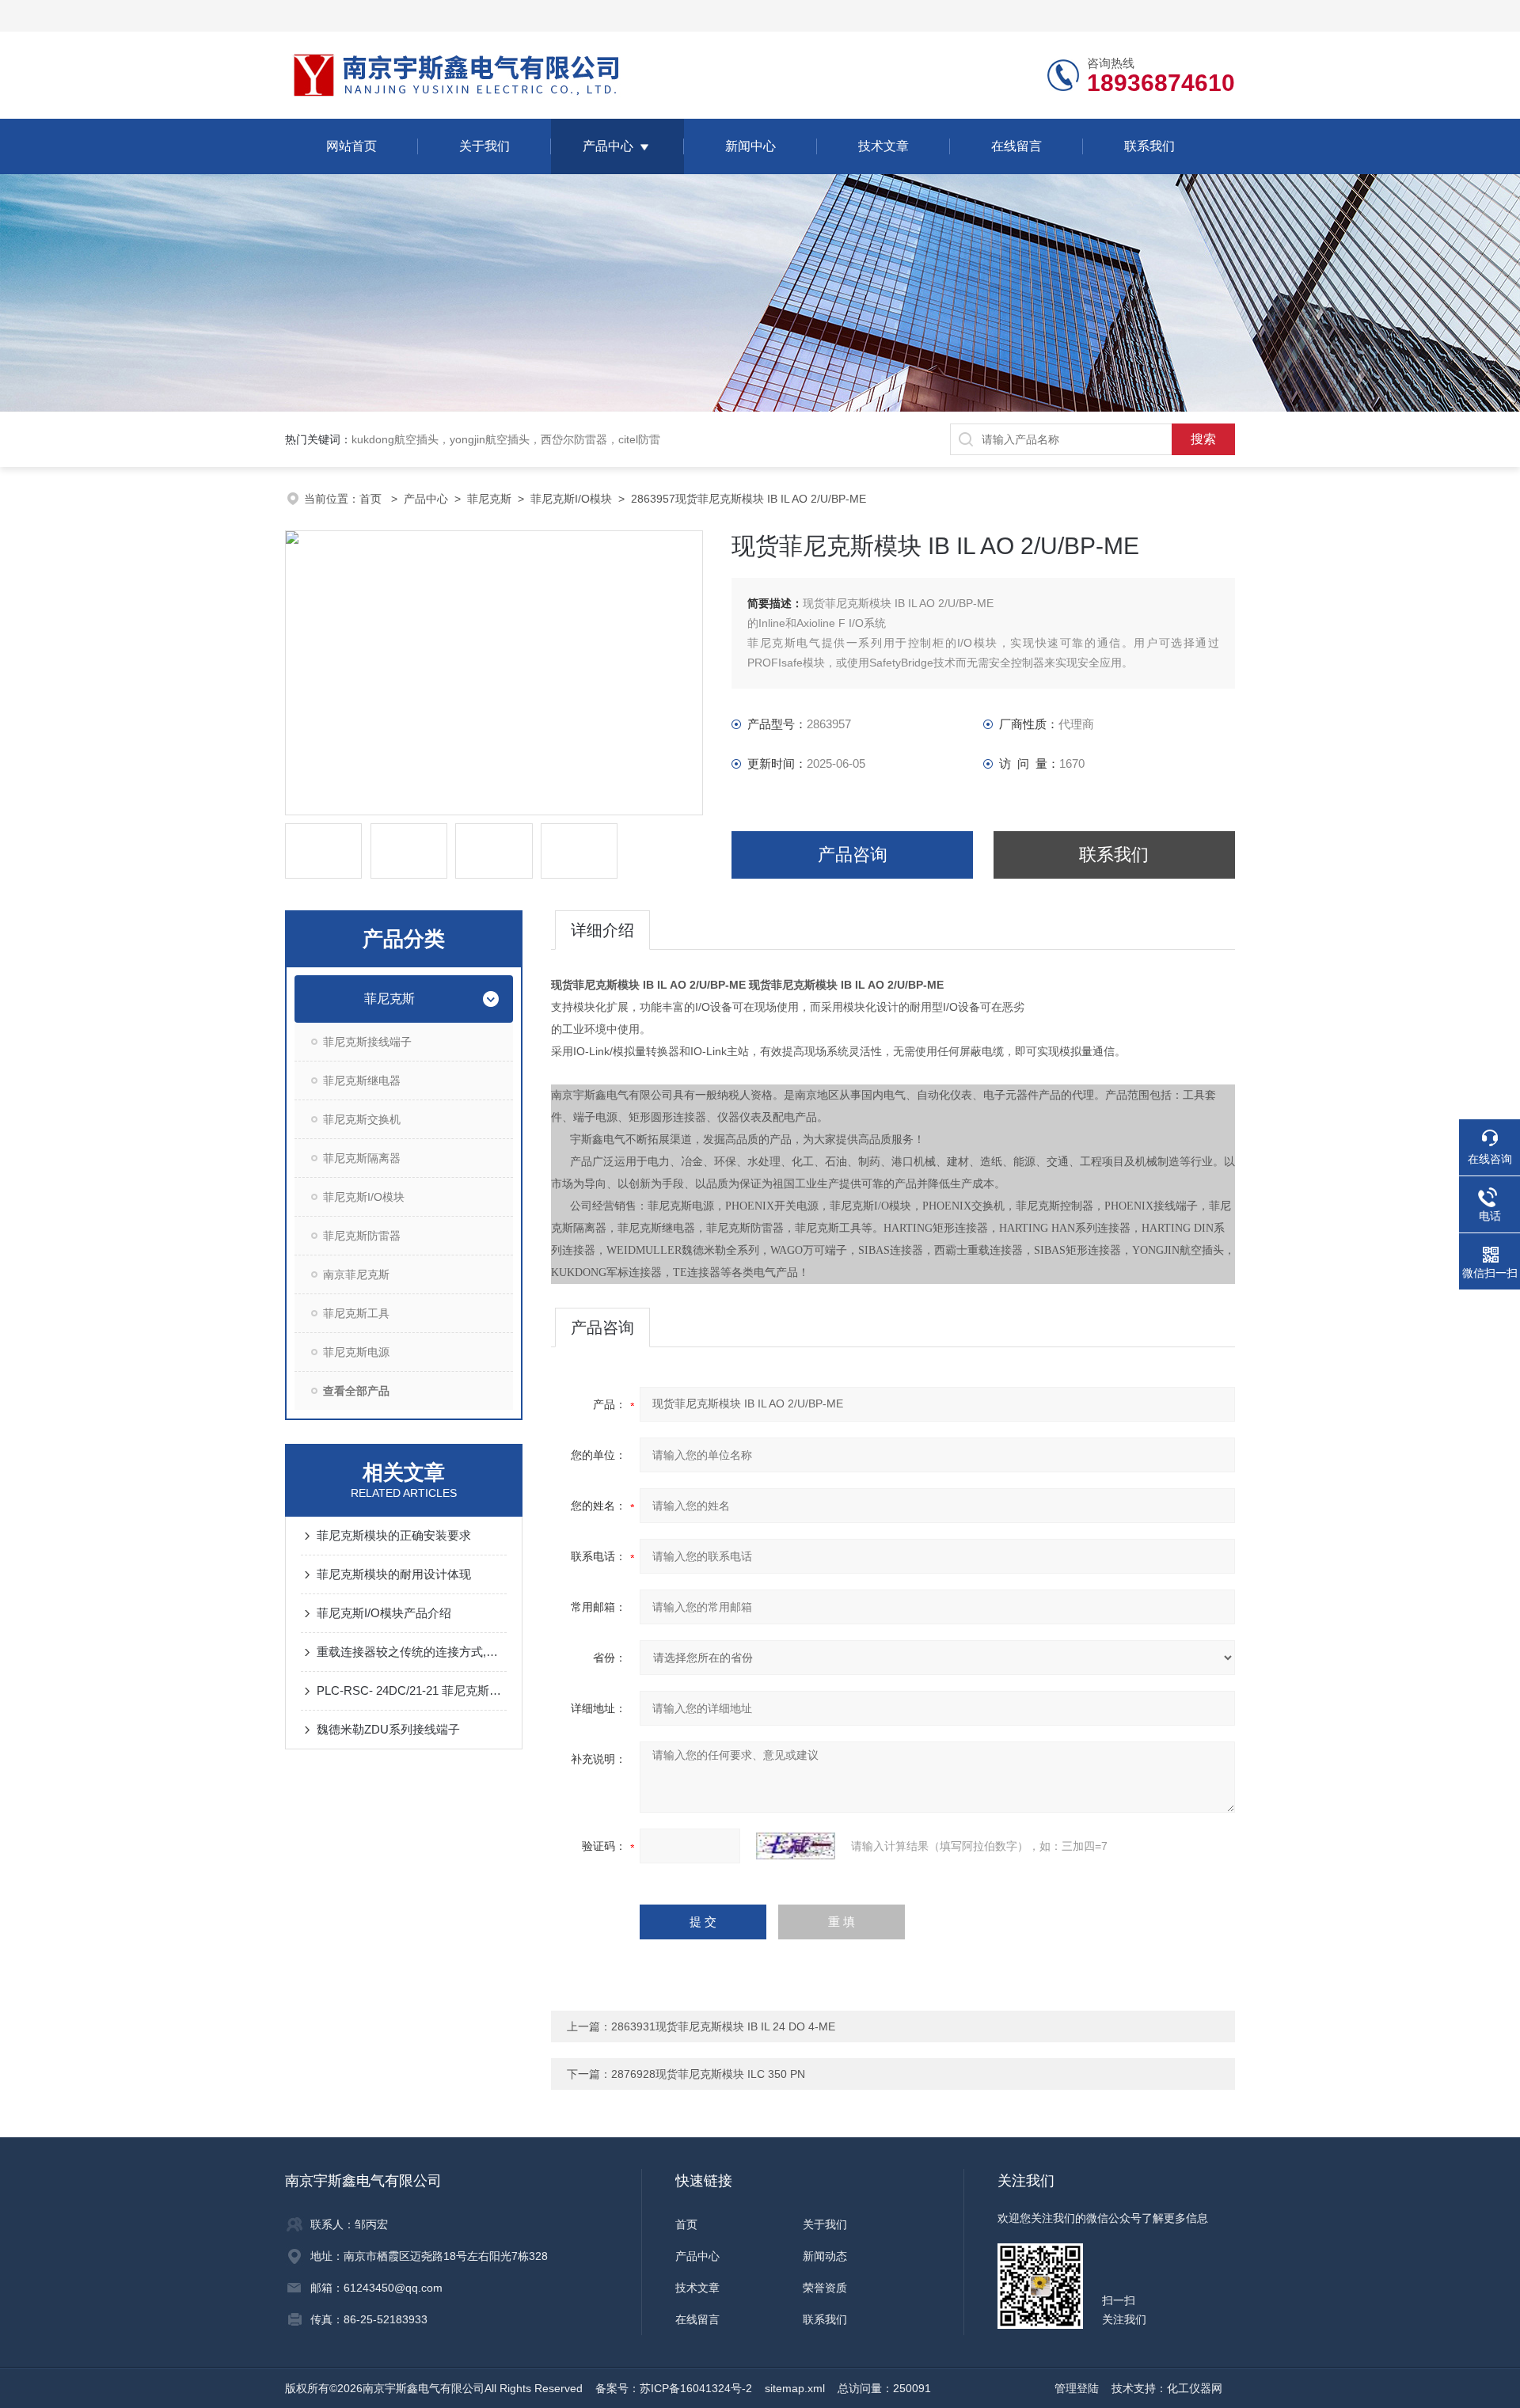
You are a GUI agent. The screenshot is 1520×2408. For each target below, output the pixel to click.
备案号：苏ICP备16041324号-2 (674, 2388)
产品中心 (608, 146)
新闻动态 (825, 2256)
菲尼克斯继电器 (362, 1081)
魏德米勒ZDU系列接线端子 (388, 1729)
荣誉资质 (825, 2288)
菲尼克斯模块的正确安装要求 (394, 1535)
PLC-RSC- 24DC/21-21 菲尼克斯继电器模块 (412, 1690)
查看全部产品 (356, 1391)
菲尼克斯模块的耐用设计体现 (394, 1574)
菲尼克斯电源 (356, 1352)
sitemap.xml (795, 2388)
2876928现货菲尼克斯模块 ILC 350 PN (708, 2074)
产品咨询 (853, 855)
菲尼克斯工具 (356, 1313)
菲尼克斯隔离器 (362, 1158)
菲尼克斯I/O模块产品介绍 (384, 1613)
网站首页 (351, 146)
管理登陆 (1077, 2388)
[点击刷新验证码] (796, 1846)
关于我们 (484, 146)
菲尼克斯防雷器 (362, 1236)
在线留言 (1016, 146)
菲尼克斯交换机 (362, 1119)
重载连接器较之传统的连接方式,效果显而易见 (412, 1652)
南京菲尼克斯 (356, 1274)
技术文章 (883, 146)
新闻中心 (750, 146)
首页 (372, 499)
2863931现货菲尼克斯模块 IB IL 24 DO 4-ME (723, 2026)
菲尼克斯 (489, 499)
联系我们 (1149, 146)
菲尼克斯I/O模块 (571, 499)
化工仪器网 (1195, 2388)
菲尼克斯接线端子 (367, 1042)
